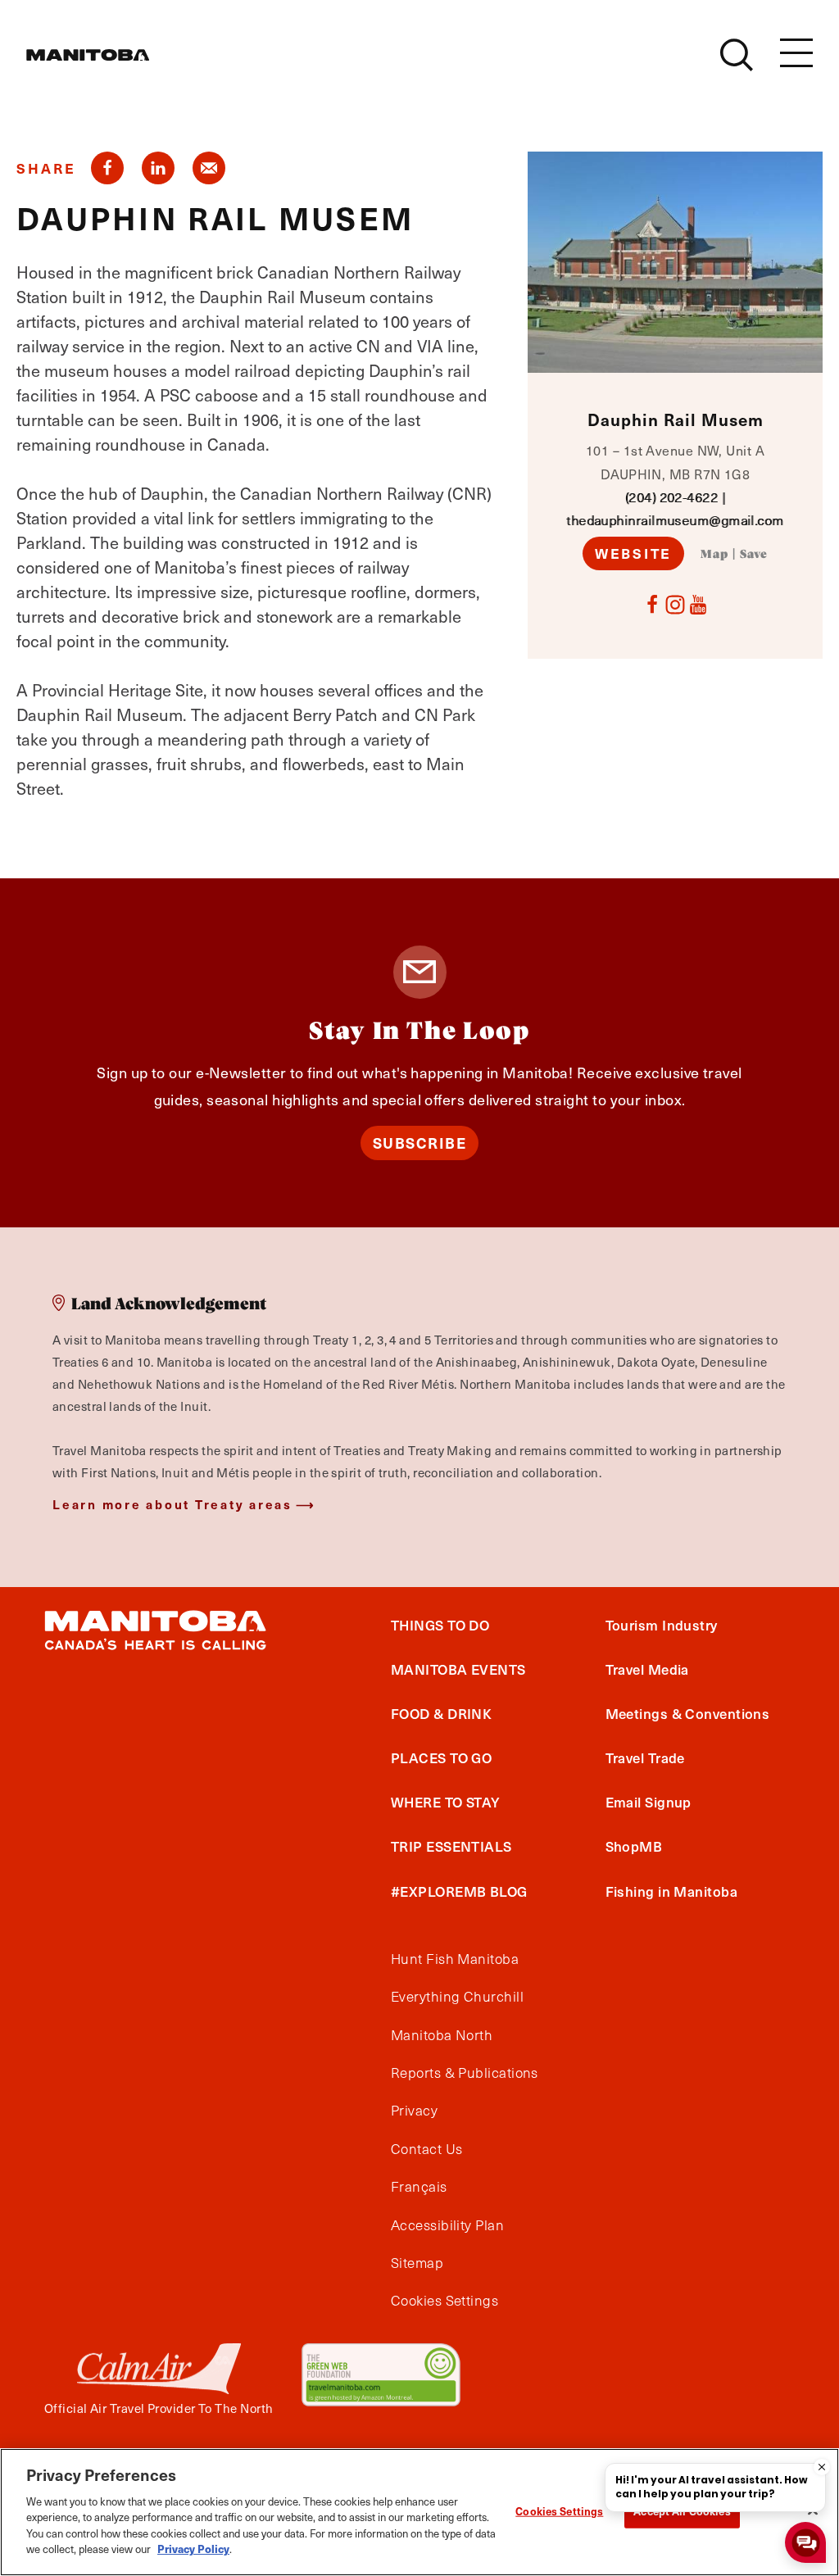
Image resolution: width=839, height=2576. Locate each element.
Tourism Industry (662, 1625)
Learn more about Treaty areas (172, 1504)
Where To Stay (446, 1802)
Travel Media (647, 1669)
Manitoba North (442, 2035)
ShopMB (634, 1846)
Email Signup (649, 1802)
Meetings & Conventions (688, 1713)
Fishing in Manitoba (672, 1891)
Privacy (414, 2111)
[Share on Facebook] (107, 168)
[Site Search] (737, 55)
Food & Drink (441, 1713)
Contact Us (427, 2149)
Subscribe (420, 1143)
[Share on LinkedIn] (158, 168)
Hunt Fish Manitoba (455, 1959)
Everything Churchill (457, 1997)
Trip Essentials (451, 1846)
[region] (419, 2512)
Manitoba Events (458, 1669)
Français (419, 2187)
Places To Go (441, 1757)
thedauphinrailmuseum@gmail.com (675, 520)
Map (714, 555)
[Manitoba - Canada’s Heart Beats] (88, 55)
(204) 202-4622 (671, 497)
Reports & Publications (465, 2073)
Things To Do (440, 1625)
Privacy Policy (193, 2549)
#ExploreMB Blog (459, 1891)
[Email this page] (209, 168)
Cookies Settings (559, 2511)
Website (633, 553)
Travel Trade (645, 1757)
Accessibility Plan (447, 2225)
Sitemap (417, 2263)
